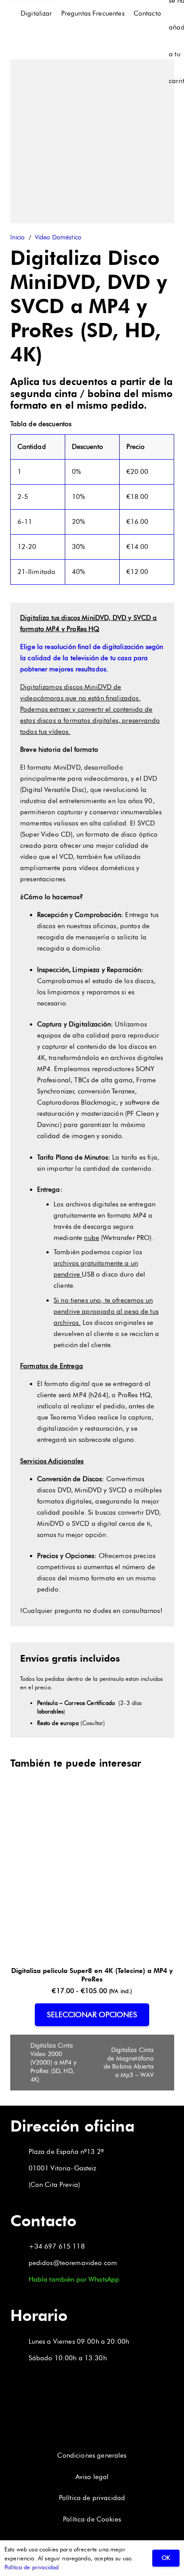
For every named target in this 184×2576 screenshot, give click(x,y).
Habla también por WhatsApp (74, 2279)
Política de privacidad (92, 2498)
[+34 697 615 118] (19, 2247)
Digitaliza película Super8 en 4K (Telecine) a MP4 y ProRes (92, 1975)
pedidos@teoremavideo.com (73, 2263)
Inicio (18, 237)
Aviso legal (92, 2477)
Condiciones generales (92, 2455)
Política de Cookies (92, 2519)
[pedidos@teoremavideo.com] (19, 2263)
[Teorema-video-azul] (15, 14)
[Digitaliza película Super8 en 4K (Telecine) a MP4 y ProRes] (92, 1803)
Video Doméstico (58, 237)
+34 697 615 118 (57, 2246)
